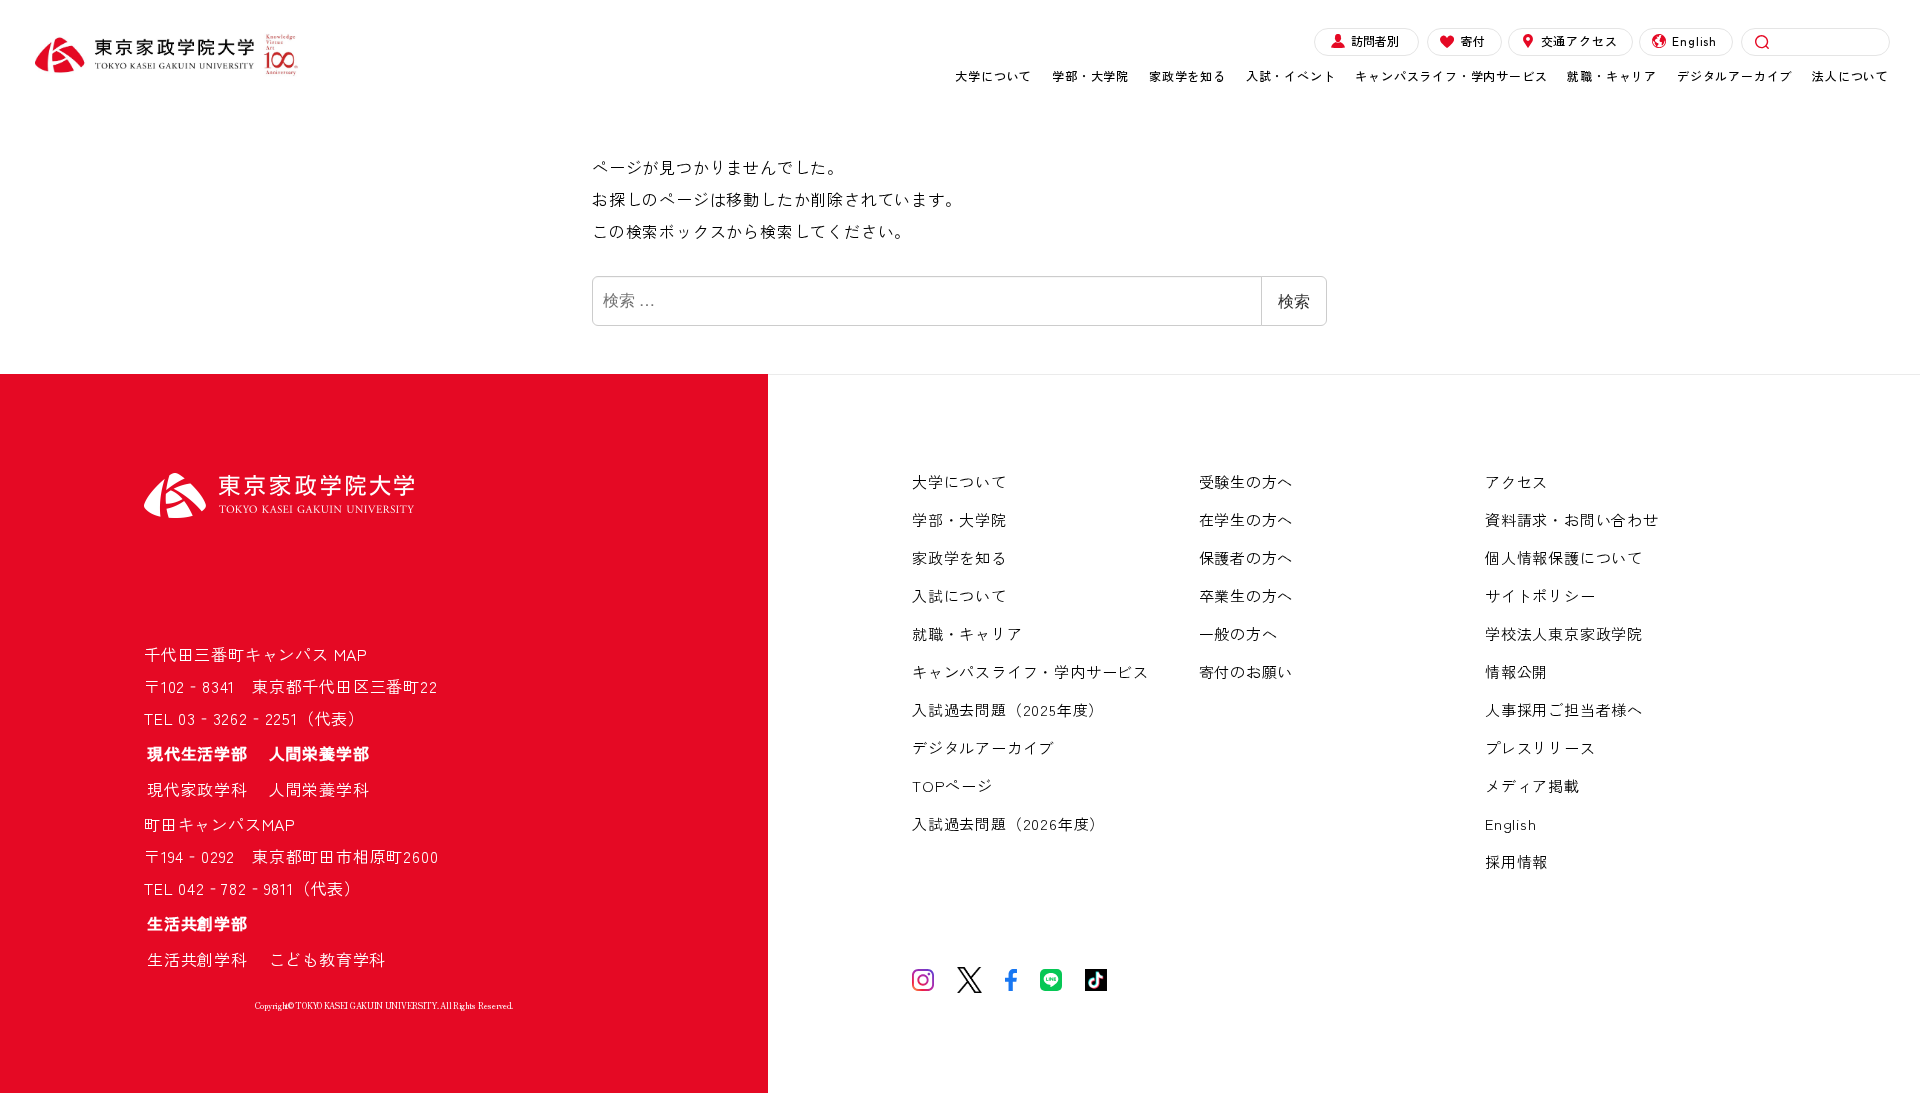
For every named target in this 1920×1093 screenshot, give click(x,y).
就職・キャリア (1612, 75)
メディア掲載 (1532, 785)
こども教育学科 (328, 959)
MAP (351, 654)
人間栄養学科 (319, 789)
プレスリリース (1540, 747)
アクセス (1516, 481)
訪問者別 (1375, 40)
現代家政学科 (206, 789)
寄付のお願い (1246, 671)
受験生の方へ (1246, 481)
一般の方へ (1238, 633)
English (1694, 40)
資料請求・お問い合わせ (1572, 519)
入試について (959, 595)
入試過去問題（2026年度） (1008, 823)
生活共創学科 (206, 959)
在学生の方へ (1246, 519)
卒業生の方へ (1246, 595)
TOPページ (952, 785)
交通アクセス (1579, 40)
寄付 (1473, 40)
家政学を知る (1187, 75)
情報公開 (1516, 671)
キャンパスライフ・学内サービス (1451, 75)
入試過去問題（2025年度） (1008, 709)
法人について (1850, 75)
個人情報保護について (1564, 557)
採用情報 (1516, 861)
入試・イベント (1291, 75)
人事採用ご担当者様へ (1564, 709)
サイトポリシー (1540, 595)
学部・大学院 (1090, 75)
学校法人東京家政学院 (1564, 633)
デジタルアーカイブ (1734, 75)
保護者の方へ (1246, 557)
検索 (1294, 300)
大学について (993, 75)
